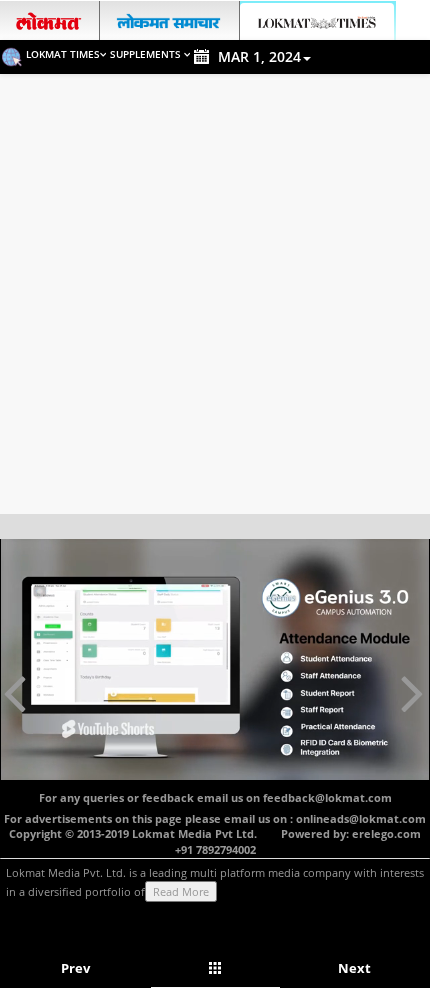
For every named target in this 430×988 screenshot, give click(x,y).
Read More (181, 891)
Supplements (147, 54)
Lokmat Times (63, 54)
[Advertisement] (215, 299)
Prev (75, 968)
